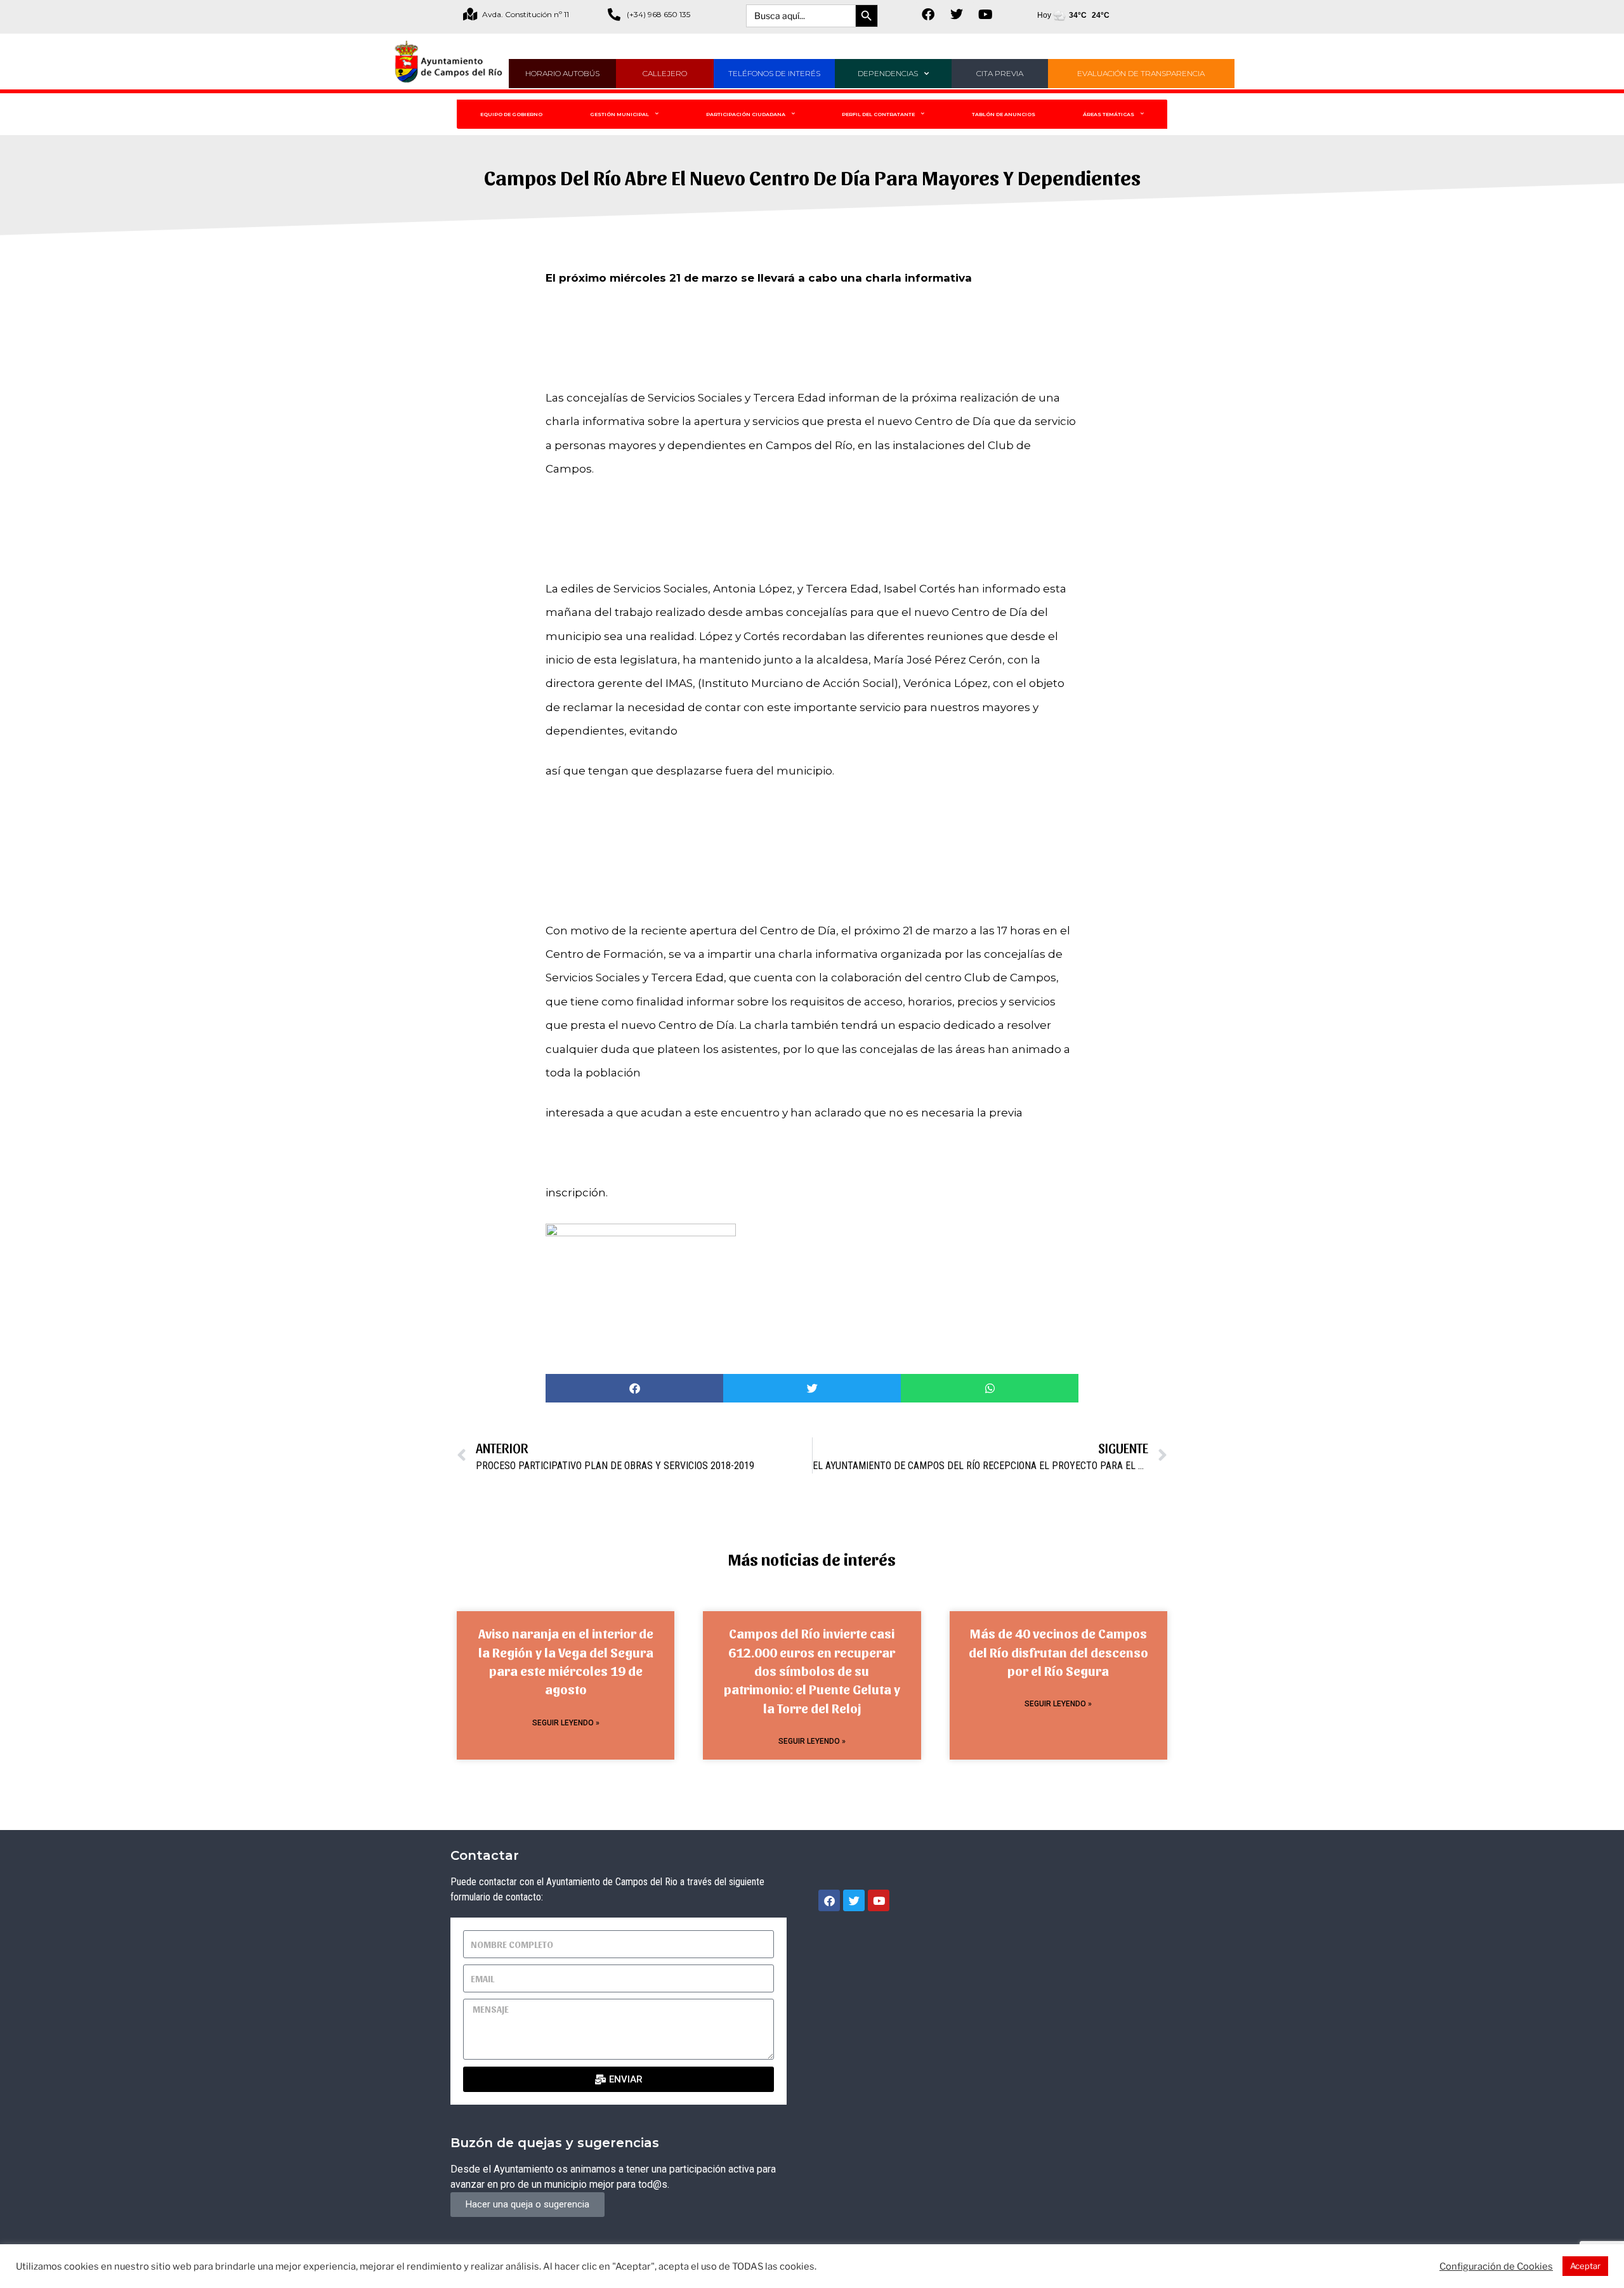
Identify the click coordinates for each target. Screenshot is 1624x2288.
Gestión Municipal (619, 114)
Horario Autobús (562, 73)
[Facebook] (928, 15)
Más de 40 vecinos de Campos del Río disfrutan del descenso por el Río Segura (1058, 1652)
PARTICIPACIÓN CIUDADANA (746, 114)
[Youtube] (985, 15)
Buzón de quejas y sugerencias (555, 2143)
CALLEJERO (665, 73)
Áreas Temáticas (1109, 114)
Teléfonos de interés (774, 73)
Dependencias (888, 73)
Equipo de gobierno (511, 114)
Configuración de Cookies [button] (1496, 2266)
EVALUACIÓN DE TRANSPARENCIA (1141, 73)
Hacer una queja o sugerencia (527, 2204)
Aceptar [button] (1585, 2266)
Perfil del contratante (878, 114)
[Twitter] (957, 15)
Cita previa (1000, 73)
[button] (634, 1388)
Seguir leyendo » (566, 1723)
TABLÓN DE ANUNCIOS (1004, 114)
